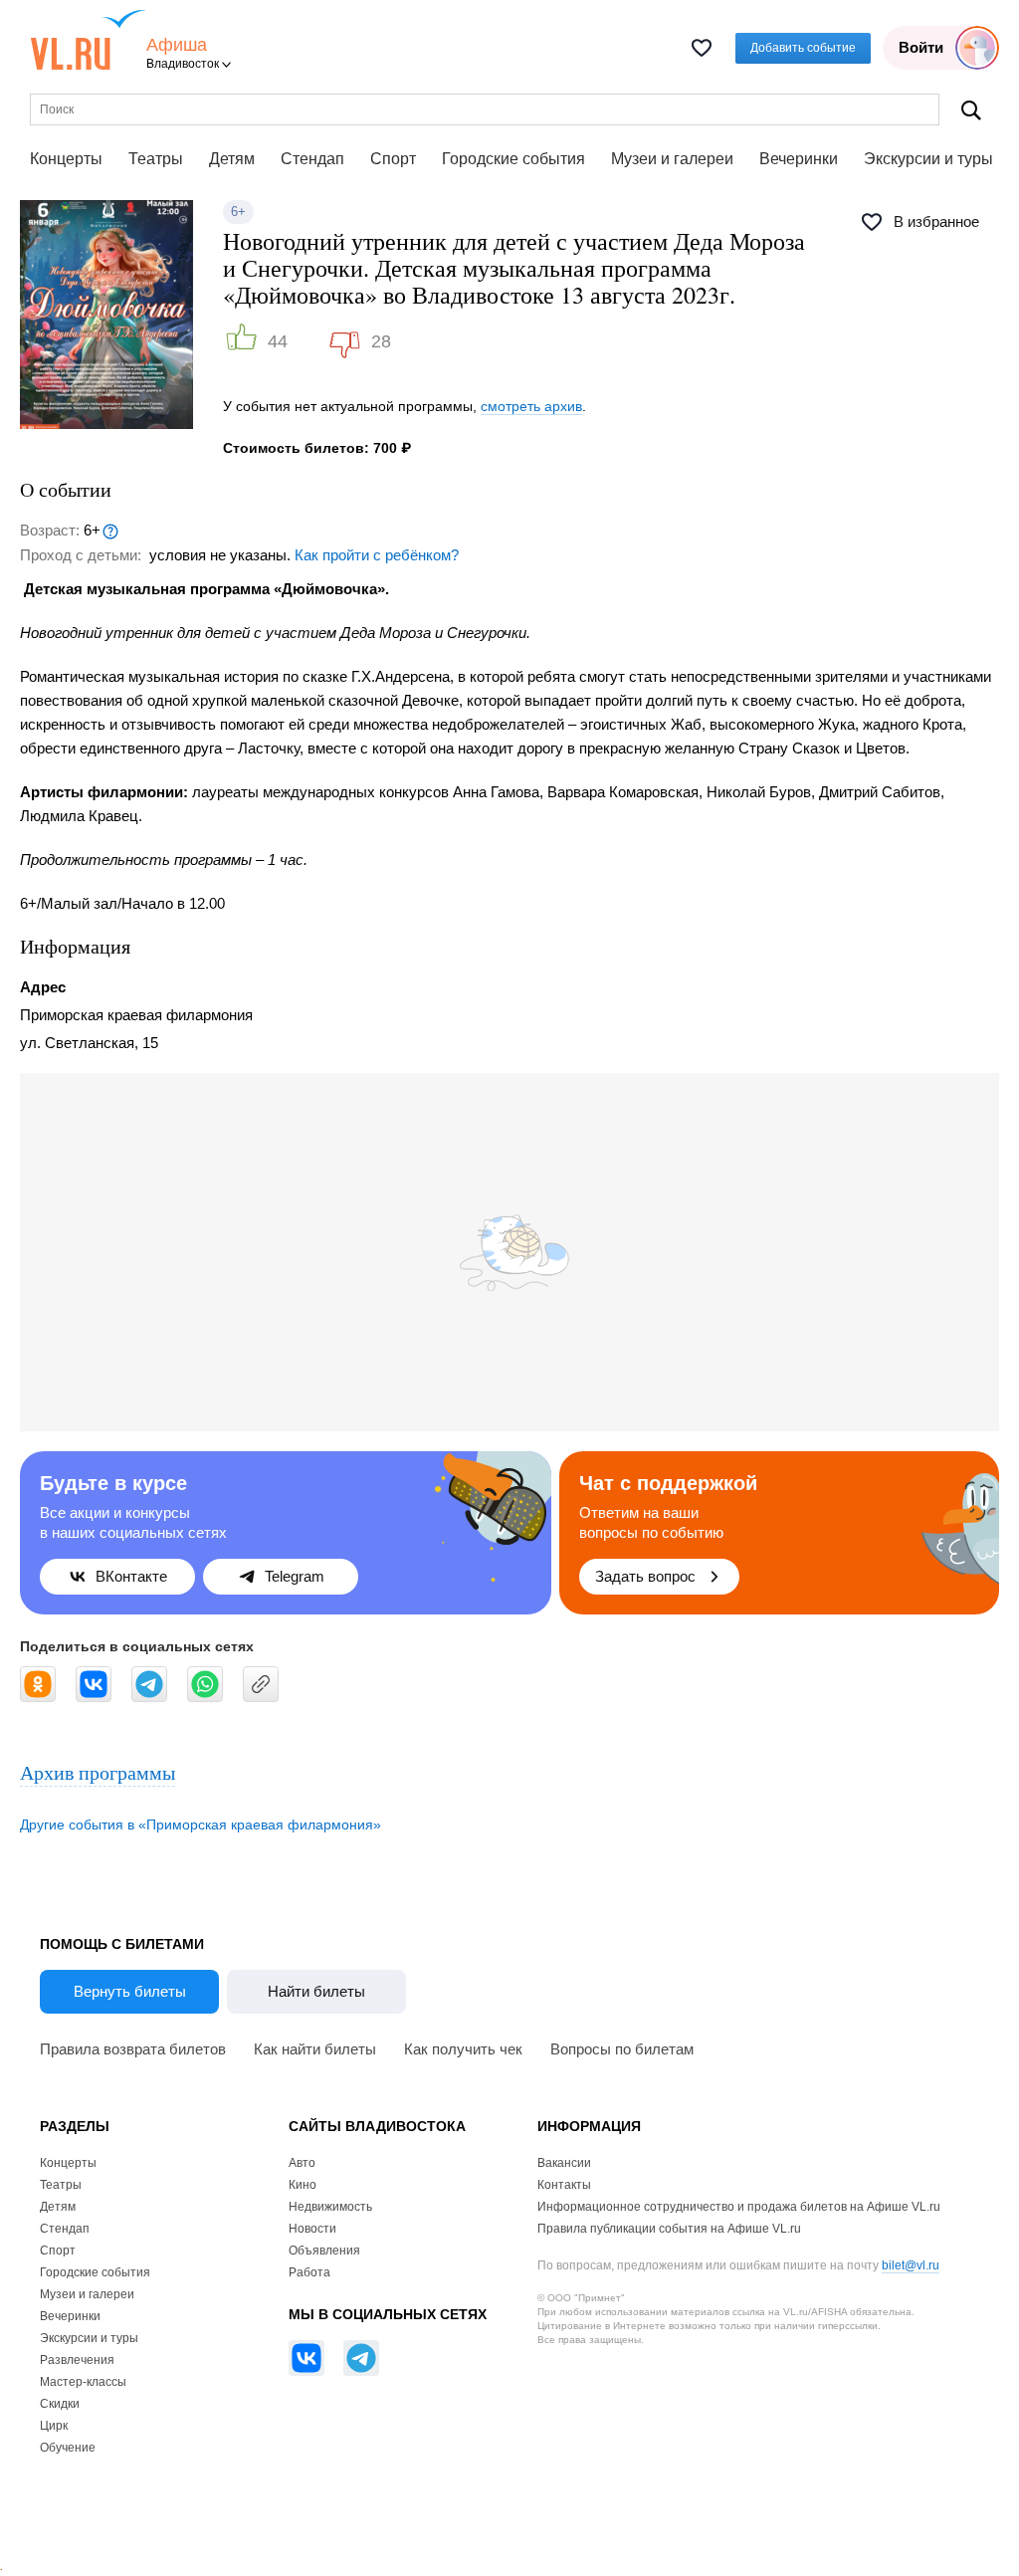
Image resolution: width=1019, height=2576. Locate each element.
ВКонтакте (131, 1576)
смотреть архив (531, 406)
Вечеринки (799, 159)
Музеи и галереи (672, 159)
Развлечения (77, 2360)
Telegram (295, 1576)
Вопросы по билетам (622, 2049)
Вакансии (564, 2163)
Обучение (68, 2448)
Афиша (177, 45)
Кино (303, 2185)
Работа (309, 2272)
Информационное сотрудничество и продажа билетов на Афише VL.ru (739, 2207)
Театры (156, 159)
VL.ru (88, 40)
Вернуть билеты (130, 1991)
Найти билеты (316, 1991)
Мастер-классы (83, 2382)
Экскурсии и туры (928, 159)
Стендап (312, 159)
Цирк (54, 2426)
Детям (232, 159)
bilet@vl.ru (911, 2265)
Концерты (66, 159)
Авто (302, 2163)
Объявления (324, 2251)
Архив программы (98, 1772)
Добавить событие (803, 48)
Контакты (564, 2185)
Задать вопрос (645, 1576)
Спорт (393, 159)
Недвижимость (330, 2207)
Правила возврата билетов (133, 2049)
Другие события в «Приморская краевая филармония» (201, 1825)
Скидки (60, 2404)
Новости (312, 2229)
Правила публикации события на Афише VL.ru (669, 2229)
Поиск (971, 110)
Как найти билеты (315, 2049)
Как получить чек (463, 2049)
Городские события (513, 159)
